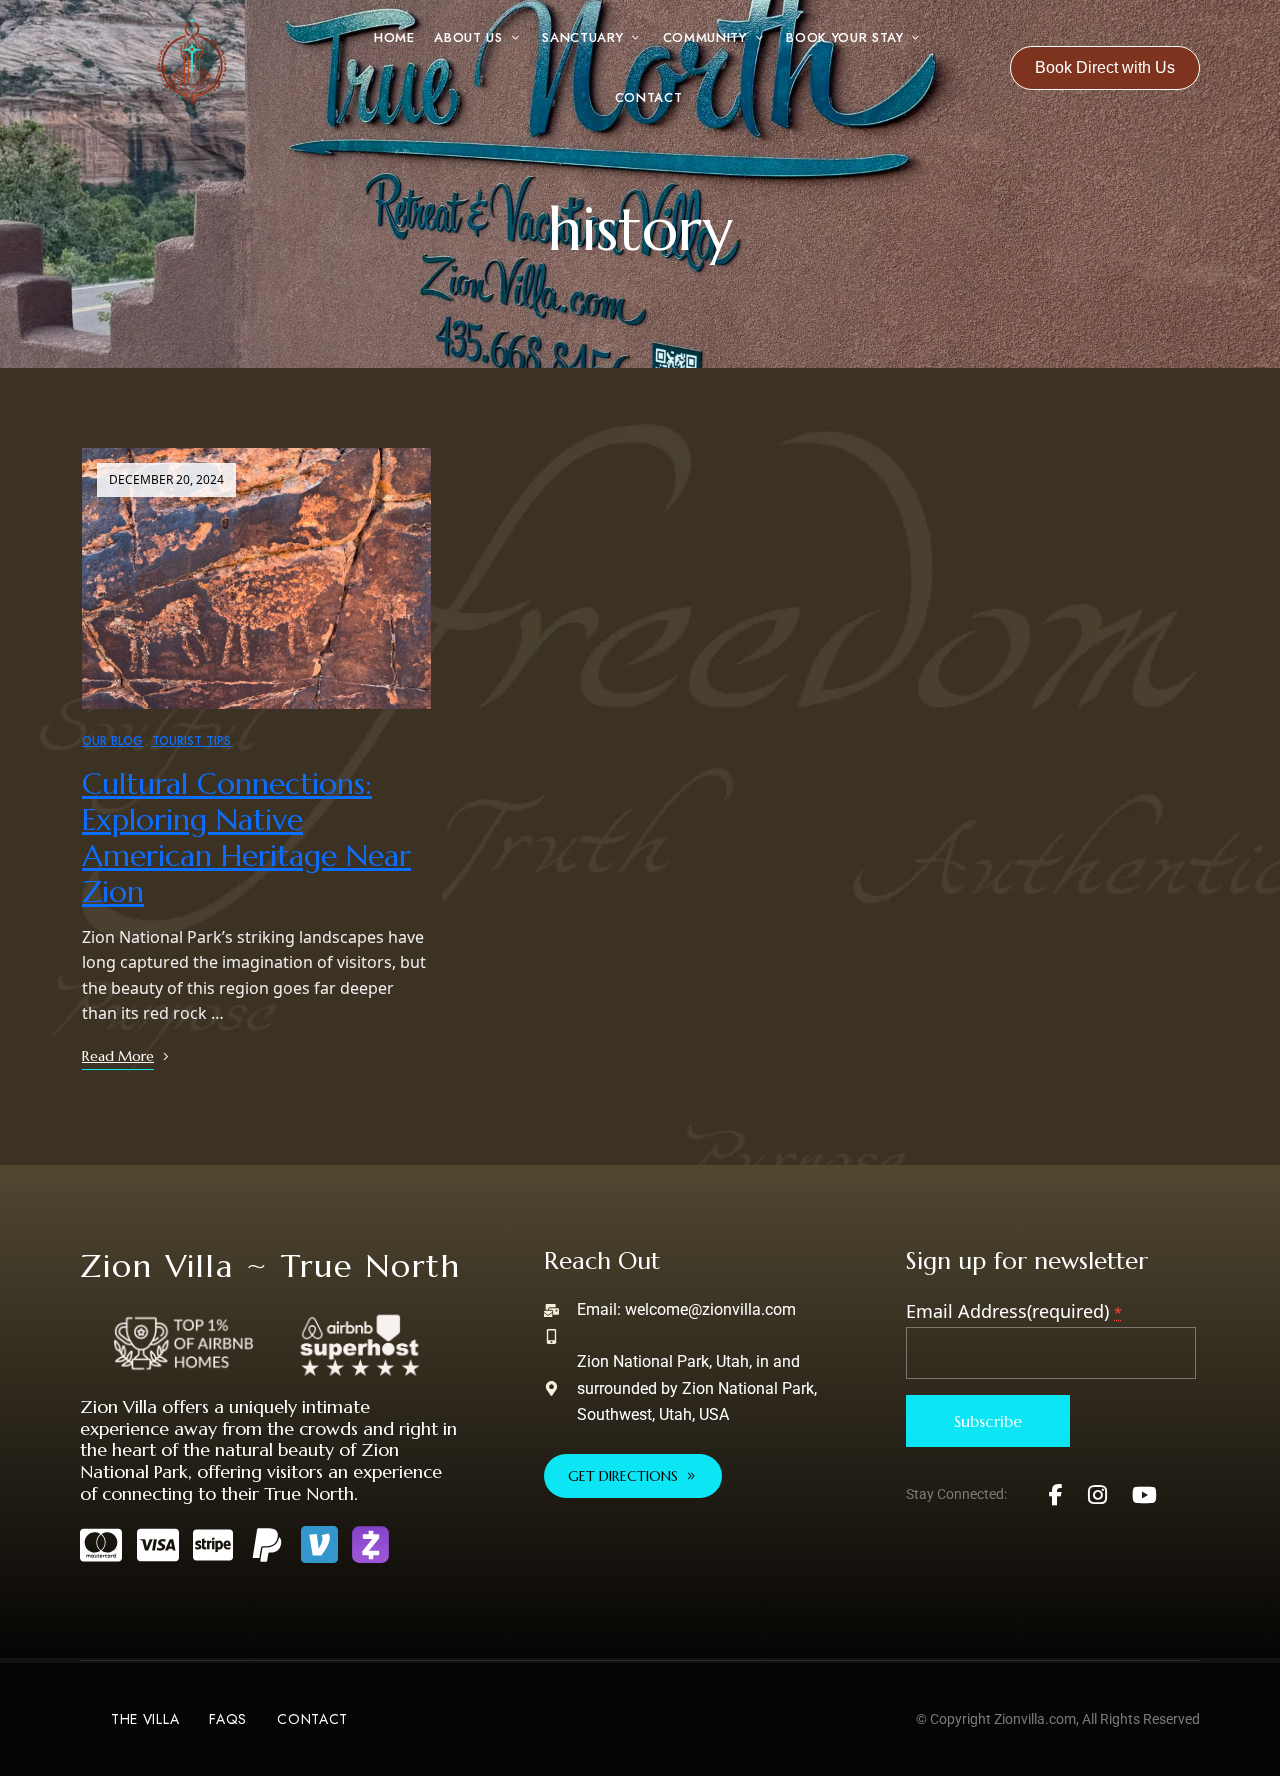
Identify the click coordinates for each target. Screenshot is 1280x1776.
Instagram (1097, 1495)
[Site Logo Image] (192, 68)
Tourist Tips (191, 741)
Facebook (1056, 1495)
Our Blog (112, 741)
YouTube (1144, 1495)
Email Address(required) (1014, 1311)
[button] (1105, 68)
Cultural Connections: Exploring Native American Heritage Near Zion (246, 837)
